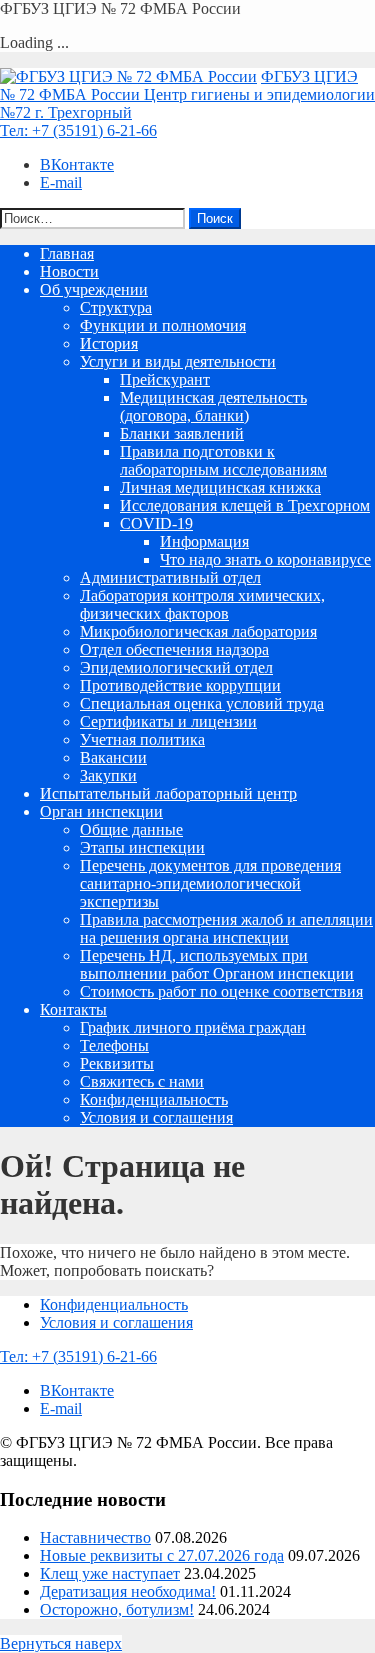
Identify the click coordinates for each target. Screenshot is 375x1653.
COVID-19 (156, 523)
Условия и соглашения (156, 1117)
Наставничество (95, 1537)
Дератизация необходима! (128, 1591)
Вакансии (113, 757)
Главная (67, 253)
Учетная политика (142, 739)
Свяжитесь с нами (142, 1081)
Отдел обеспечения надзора (174, 649)
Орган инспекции (101, 811)
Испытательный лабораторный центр (168, 793)
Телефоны (114, 1045)
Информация (204, 541)
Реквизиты (117, 1063)
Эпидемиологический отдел (176, 667)
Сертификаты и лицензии (168, 721)
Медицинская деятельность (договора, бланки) (213, 406)
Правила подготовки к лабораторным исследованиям (223, 460)
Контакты (73, 1009)
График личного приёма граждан (193, 1027)
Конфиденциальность (154, 1099)
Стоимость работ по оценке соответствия (221, 991)
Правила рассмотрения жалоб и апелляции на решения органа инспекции (226, 928)
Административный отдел (170, 577)
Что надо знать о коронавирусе (265, 559)
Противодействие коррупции (180, 685)
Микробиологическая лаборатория (198, 631)
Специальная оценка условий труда (202, 703)
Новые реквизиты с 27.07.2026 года (162, 1555)
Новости (69, 271)
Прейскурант (165, 379)
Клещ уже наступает (110, 1573)
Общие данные (131, 829)
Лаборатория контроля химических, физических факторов (202, 604)
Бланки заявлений (182, 433)
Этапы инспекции (142, 847)
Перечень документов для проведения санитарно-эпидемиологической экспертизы (210, 883)
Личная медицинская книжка (220, 487)
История (109, 343)
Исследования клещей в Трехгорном (245, 505)
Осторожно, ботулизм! (117, 1609)
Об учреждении (94, 289)
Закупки (108, 775)
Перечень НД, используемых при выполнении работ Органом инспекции (217, 964)
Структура (116, 307)
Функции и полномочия (163, 325)
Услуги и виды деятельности (178, 361)
